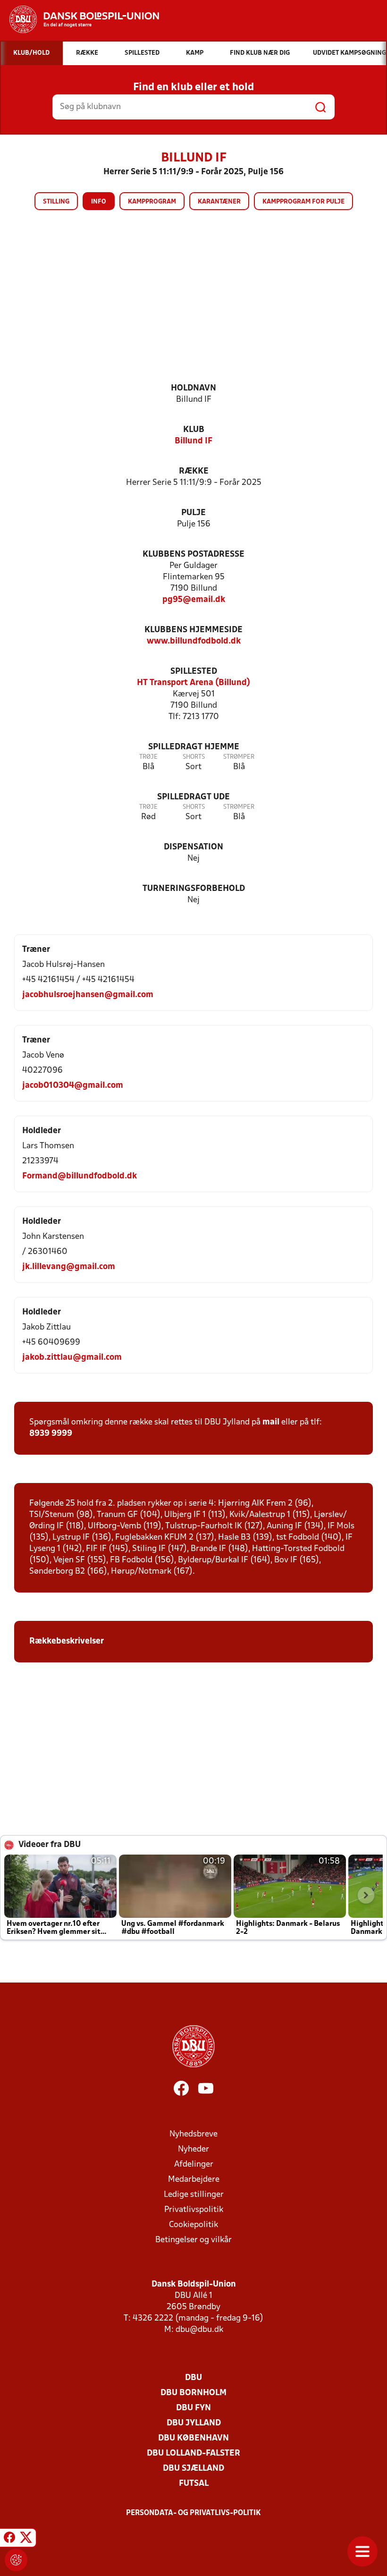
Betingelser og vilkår (193, 2240)
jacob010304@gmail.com (73, 1086)
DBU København (193, 2438)
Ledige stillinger (194, 2195)
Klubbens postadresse (193, 555)
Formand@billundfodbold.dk (80, 1176)
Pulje (193, 513)
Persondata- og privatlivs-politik (193, 2513)
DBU (193, 2378)
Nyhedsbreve (193, 2134)
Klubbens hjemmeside (193, 630)
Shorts (194, 757)
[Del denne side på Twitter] (26, 2539)
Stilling (56, 202)
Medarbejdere (194, 2180)
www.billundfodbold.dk (194, 641)
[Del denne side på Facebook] (9, 2539)
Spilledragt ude (193, 797)
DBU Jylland (194, 2423)
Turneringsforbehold (194, 889)
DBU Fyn (193, 2408)
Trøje (148, 757)
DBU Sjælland (193, 2469)
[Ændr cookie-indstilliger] (16, 2560)
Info (99, 202)
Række (194, 471)
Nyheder (193, 2149)
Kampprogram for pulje (303, 202)
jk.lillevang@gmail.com (69, 1267)
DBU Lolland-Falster (193, 2453)
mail (271, 1422)
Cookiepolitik (193, 2225)
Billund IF (193, 441)
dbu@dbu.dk (199, 2330)
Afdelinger (194, 2165)
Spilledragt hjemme (194, 747)
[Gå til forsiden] (80, 19)
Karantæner (219, 202)
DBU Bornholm (193, 2393)
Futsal (194, 2484)
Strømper (239, 757)
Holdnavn (193, 388)
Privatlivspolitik (194, 2210)
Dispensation (193, 847)
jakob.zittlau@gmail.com (72, 1358)
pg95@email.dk (194, 600)
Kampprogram (152, 202)
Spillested (194, 672)
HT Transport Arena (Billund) (193, 683)
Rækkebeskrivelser (67, 1641)
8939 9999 (51, 1434)
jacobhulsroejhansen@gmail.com (88, 995)
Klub (194, 430)
